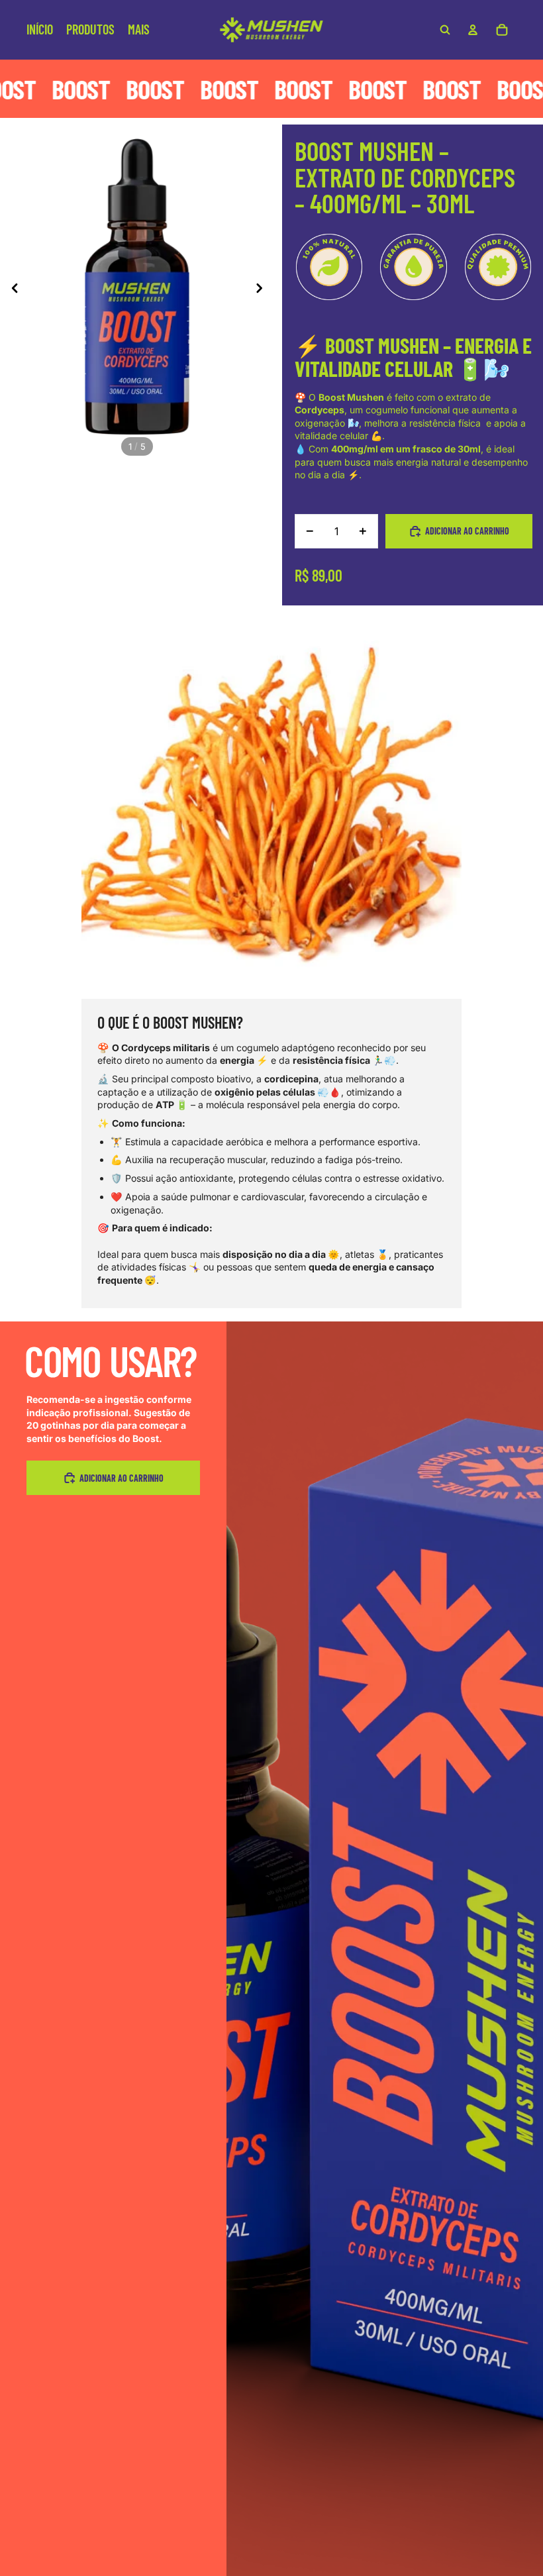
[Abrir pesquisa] (445, 30)
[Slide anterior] (11, 289)
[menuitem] (139, 30)
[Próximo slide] (263, 289)
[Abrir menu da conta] (473, 30)
